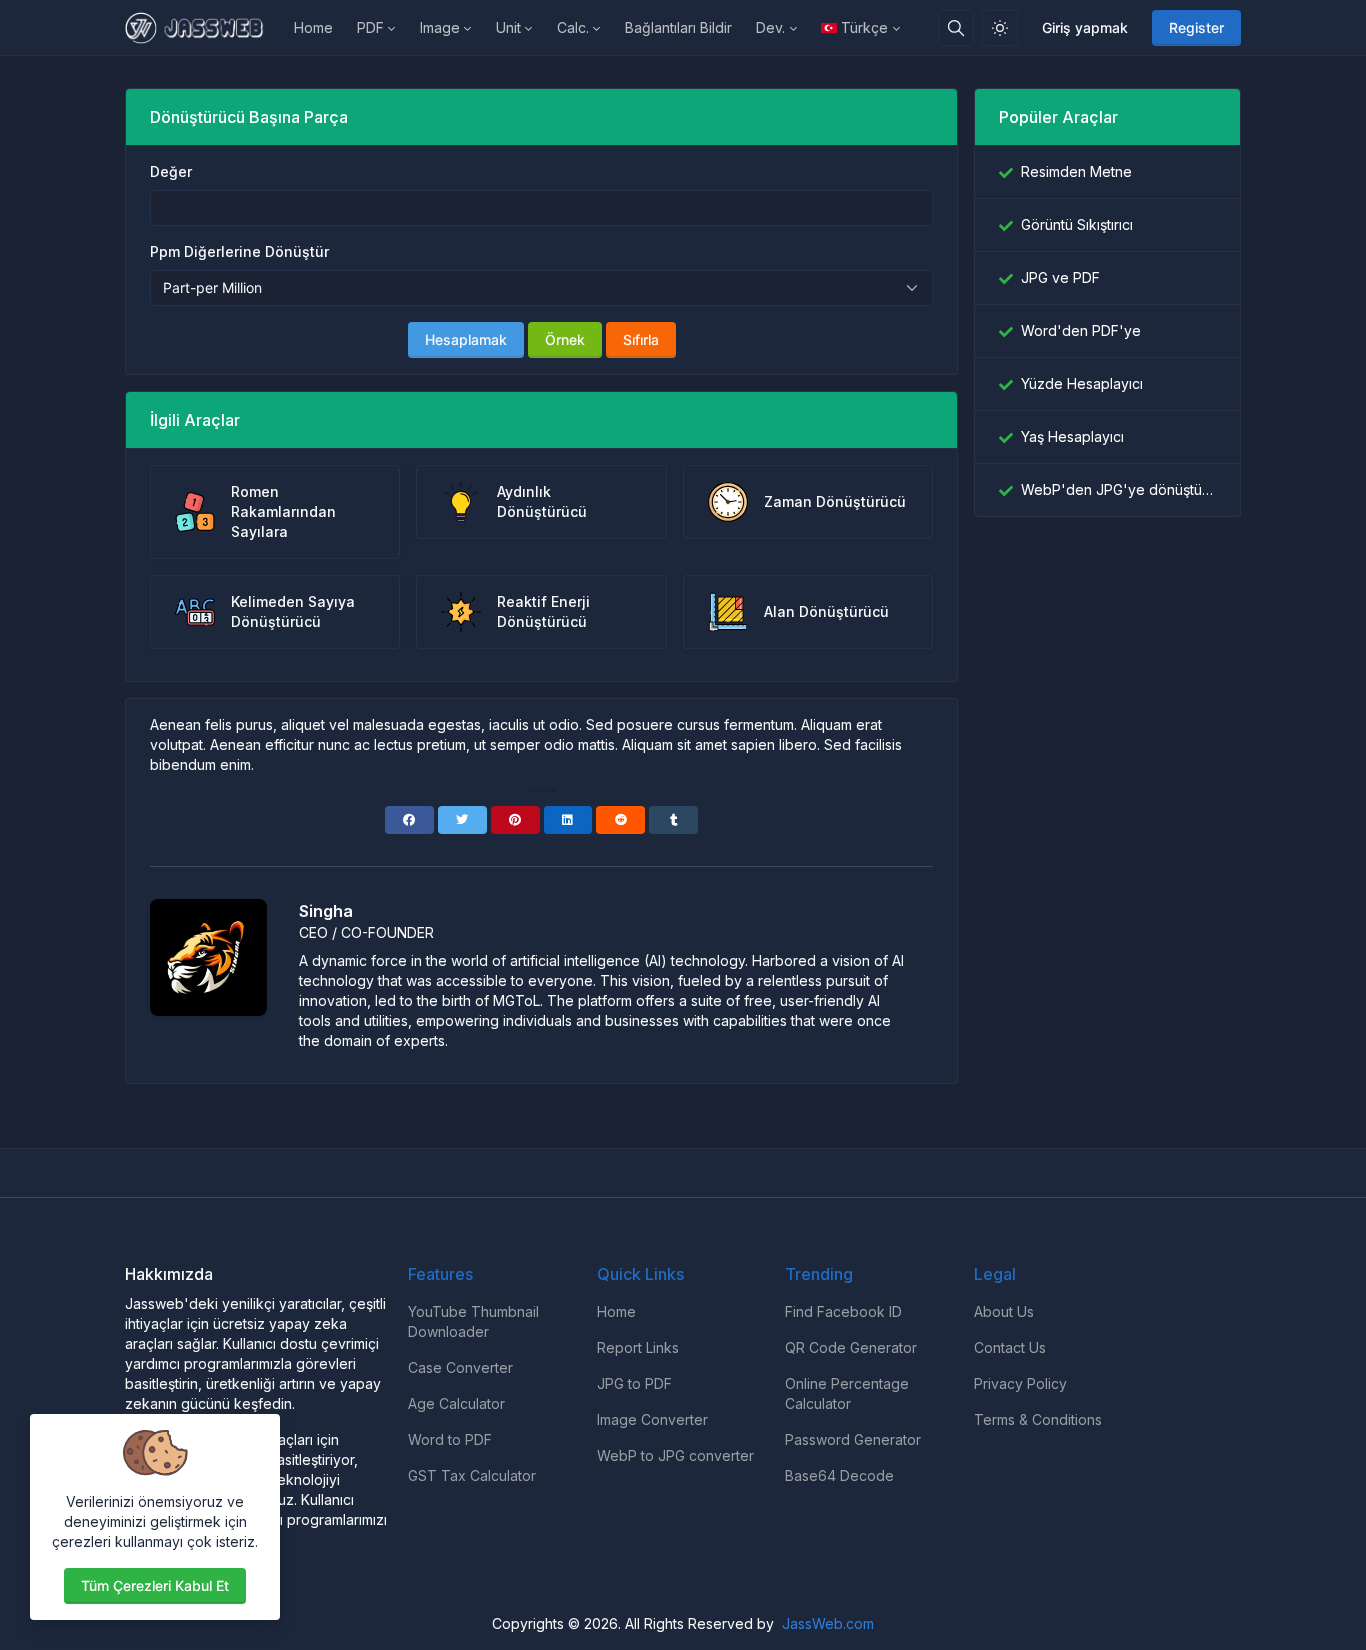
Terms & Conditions (1038, 1419)
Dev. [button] (770, 27)
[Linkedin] (568, 820)
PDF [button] (370, 27)
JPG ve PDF (1060, 277)
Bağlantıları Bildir (678, 27)
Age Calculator (456, 1403)
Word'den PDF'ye (1081, 330)
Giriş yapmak (1085, 27)
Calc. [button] (573, 27)
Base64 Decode (839, 1475)
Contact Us (1010, 1347)
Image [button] (440, 27)
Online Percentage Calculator (847, 1393)
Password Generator (853, 1439)
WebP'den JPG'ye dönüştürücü (1118, 489)
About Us (1004, 1311)
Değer (171, 171)
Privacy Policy (1020, 1383)
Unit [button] (508, 27)
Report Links (638, 1347)
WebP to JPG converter (675, 1455)
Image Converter (652, 1419)
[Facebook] (409, 820)
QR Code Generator (851, 1347)
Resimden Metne (1076, 171)
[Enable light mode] (1000, 28)
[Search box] (956, 28)
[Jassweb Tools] (203, 28)
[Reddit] (620, 820)
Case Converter (460, 1367)
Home (313, 27)
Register (1196, 27)
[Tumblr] (673, 820)
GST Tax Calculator (472, 1475)
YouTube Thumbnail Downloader (473, 1321)
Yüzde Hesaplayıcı (1082, 383)
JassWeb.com (828, 1623)
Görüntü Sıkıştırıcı (1077, 224)
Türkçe (864, 27)
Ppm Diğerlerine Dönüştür (239, 251)
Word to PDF (450, 1439)
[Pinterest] (515, 820)
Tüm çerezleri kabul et (155, 1585)
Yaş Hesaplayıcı (1072, 436)
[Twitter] (462, 820)
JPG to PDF (634, 1383)
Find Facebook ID (843, 1311)
